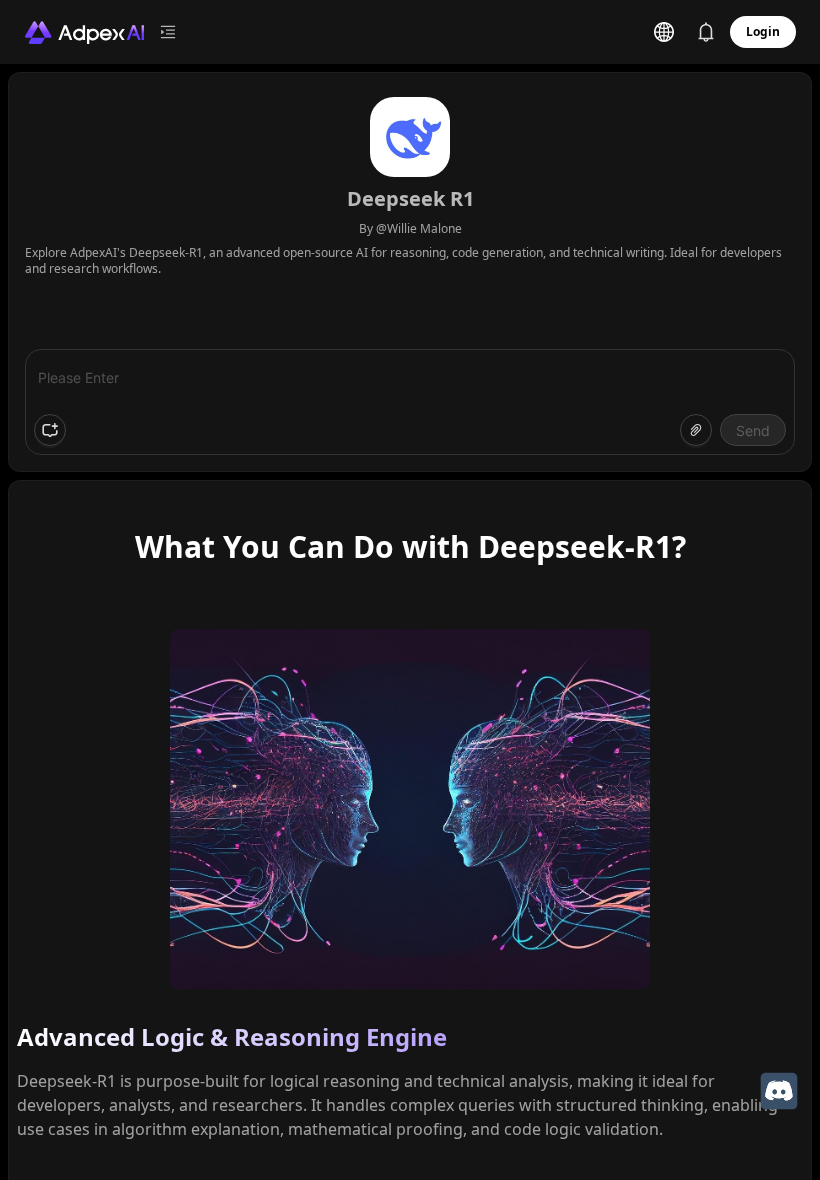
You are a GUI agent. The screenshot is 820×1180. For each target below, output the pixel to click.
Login (763, 31)
